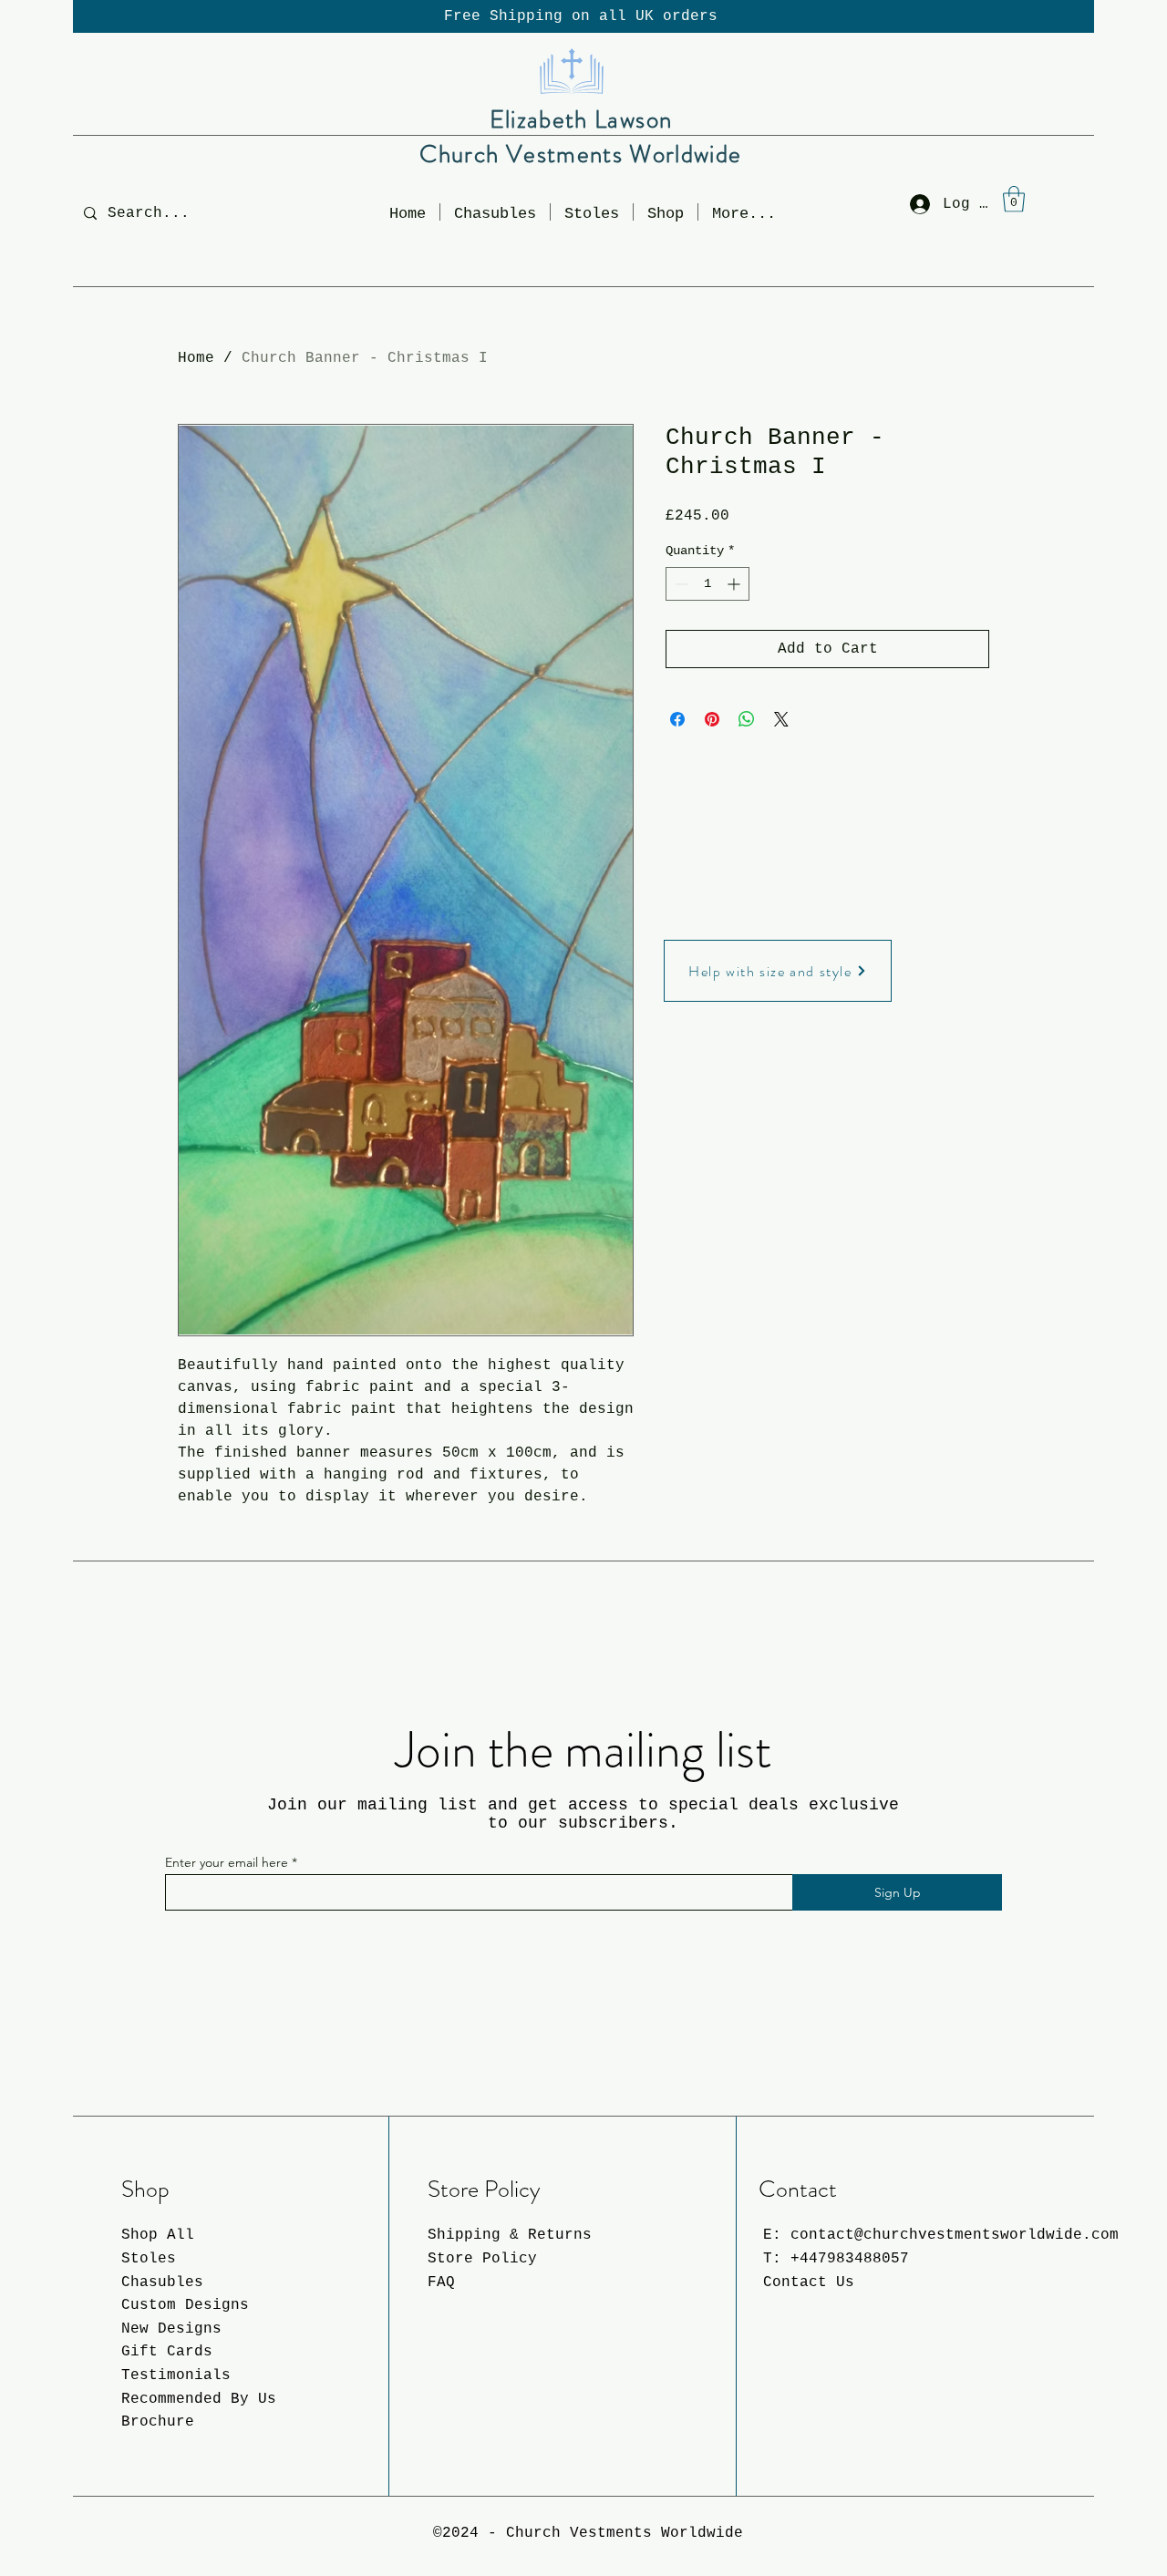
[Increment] (735, 584)
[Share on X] (781, 719)
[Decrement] (680, 584)
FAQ (441, 2282)
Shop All (158, 2235)
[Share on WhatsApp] (747, 719)
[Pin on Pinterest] (712, 719)
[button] (666, 212)
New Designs (171, 2329)
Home (196, 358)
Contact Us (809, 2282)
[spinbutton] (707, 584)
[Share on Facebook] (677, 719)
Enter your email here (227, 1862)
